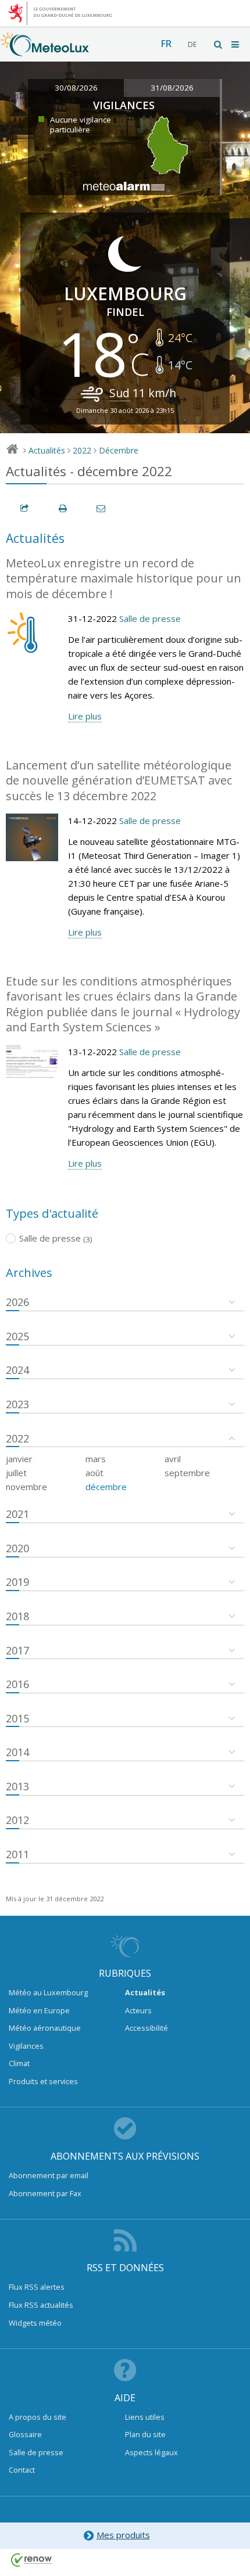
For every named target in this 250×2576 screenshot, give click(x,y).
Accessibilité (147, 2028)
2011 (17, 1854)
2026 (17, 1302)
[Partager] (25, 508)
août (94, 1473)
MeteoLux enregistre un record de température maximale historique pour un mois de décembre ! (124, 578)
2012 (17, 1820)
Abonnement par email (49, 2175)
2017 (17, 1650)
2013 (17, 1786)
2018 (17, 1616)
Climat (19, 2063)
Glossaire (25, 2434)
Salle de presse (150, 618)
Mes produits (123, 2535)
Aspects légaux (151, 2452)
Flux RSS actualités (41, 2305)
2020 (17, 1548)
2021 (17, 1514)
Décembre (119, 450)
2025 (17, 1336)
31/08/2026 (172, 88)
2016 (17, 1684)
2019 (17, 1582)
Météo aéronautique (45, 2028)
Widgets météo (35, 2323)
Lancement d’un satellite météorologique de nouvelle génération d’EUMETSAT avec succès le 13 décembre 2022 (119, 780)
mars (96, 1459)
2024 (17, 1370)
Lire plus (85, 716)
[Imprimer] (63, 508)
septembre (187, 1473)
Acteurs (138, 2010)
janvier (19, 1459)
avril (173, 1459)
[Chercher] (219, 44)
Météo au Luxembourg (48, 1992)
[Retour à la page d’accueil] (45, 51)
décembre (106, 1487)
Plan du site (145, 2434)
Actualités (47, 450)
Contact (22, 2470)
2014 (17, 1752)
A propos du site (37, 2417)
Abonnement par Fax (45, 2193)
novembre (26, 1487)
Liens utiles (145, 2417)
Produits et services (43, 2081)
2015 (17, 1718)
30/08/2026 (76, 88)
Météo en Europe (39, 2010)
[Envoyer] (102, 508)
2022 (82, 450)
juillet (16, 1473)
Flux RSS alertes (37, 2287)
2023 (17, 1404)
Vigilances (26, 2046)
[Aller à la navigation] (236, 44)
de (192, 44)
